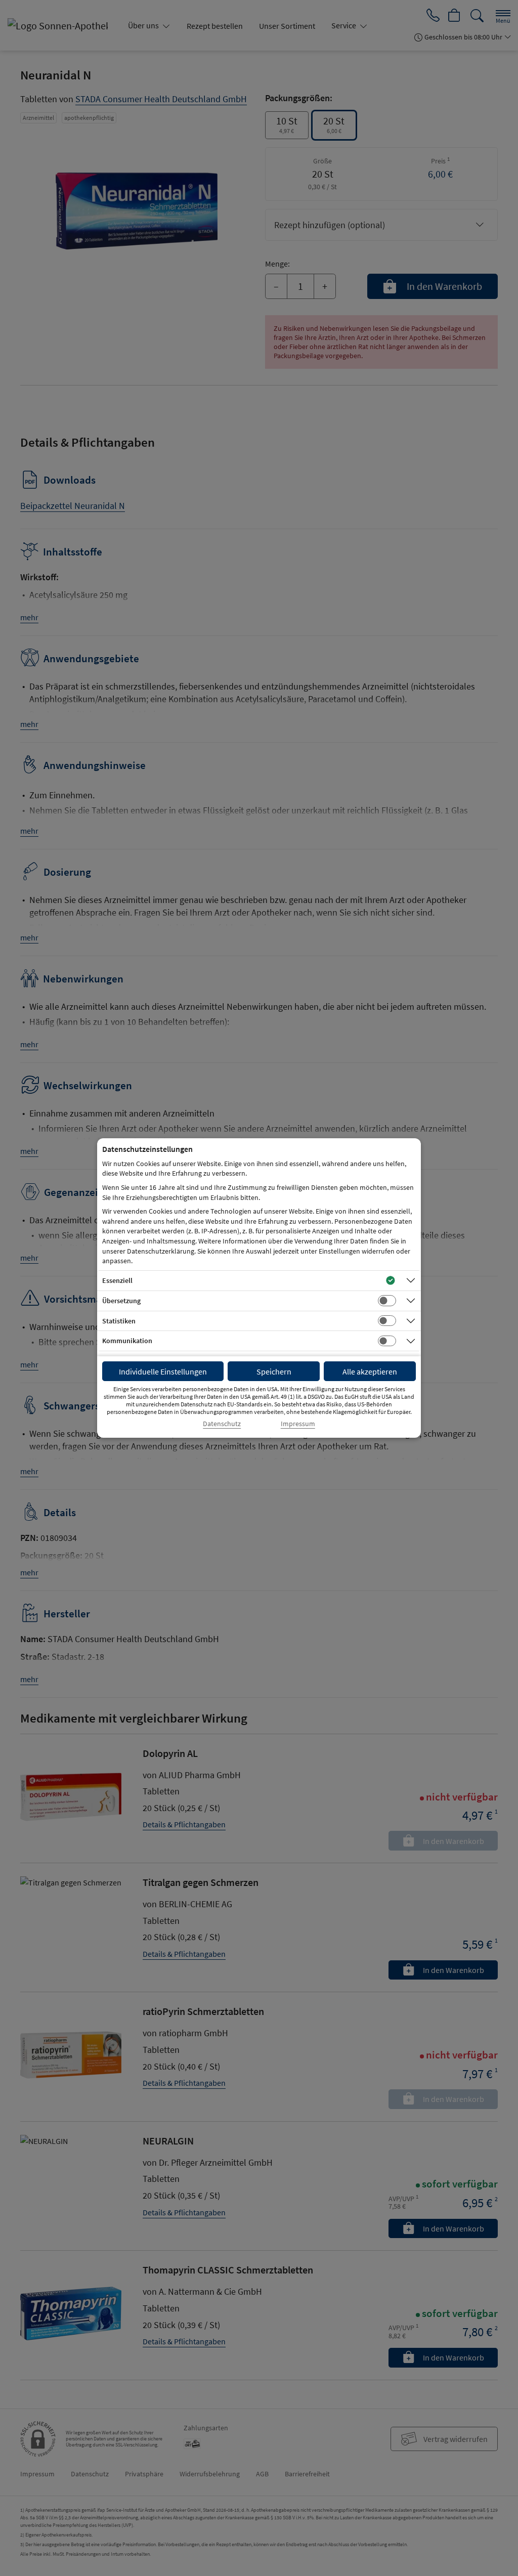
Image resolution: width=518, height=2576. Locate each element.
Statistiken (119, 1321)
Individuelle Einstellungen (163, 1371)
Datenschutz (222, 1424)
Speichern (274, 1371)
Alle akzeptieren (370, 1371)
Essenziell (117, 1280)
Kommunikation (127, 1341)
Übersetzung (121, 1301)
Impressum (298, 1424)
